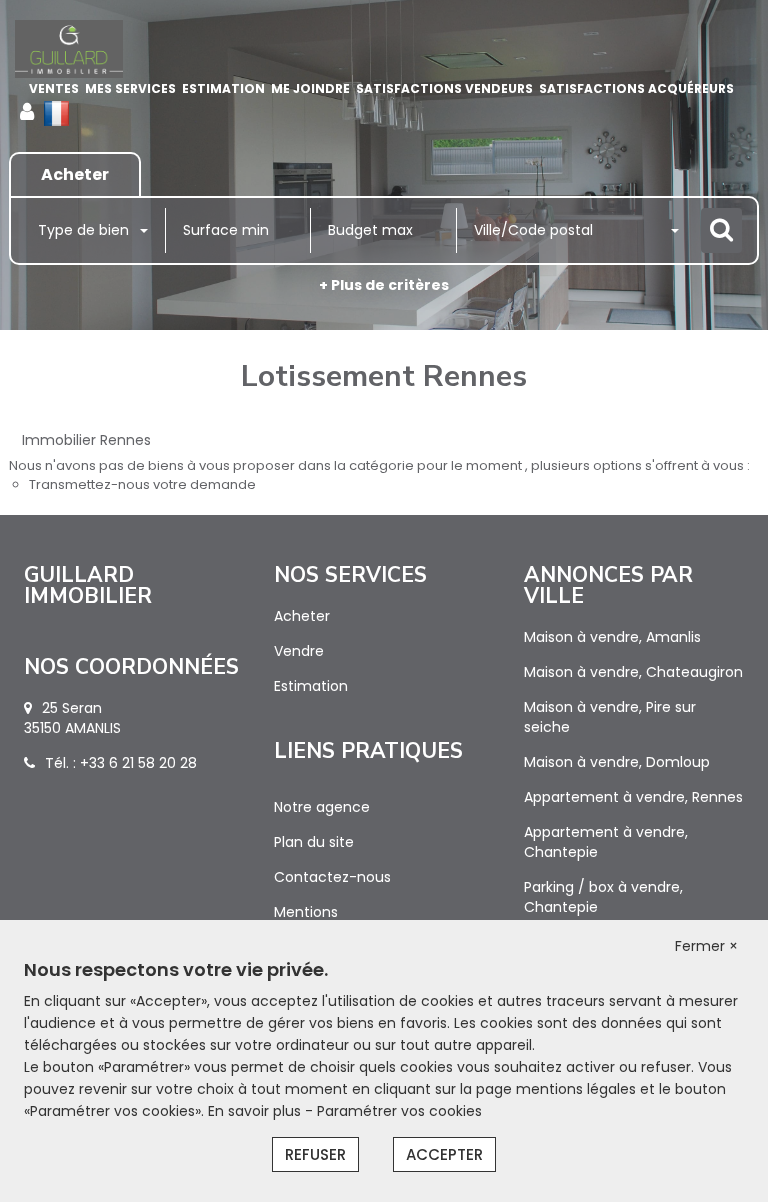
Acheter (302, 616)
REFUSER (315, 1154)
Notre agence (322, 807)
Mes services (130, 88)
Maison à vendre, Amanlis (612, 637)
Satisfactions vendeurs (444, 88)
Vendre (299, 651)
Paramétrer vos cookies (399, 1111)
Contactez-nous (332, 877)
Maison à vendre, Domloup (617, 762)
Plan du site (314, 842)
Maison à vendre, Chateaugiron (633, 672)
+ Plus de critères (384, 285)
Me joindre (310, 88)
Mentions (306, 912)
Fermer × (706, 946)
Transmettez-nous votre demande (142, 484)
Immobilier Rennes (86, 440)
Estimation (223, 88)
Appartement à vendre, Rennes (633, 797)
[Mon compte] (27, 112)
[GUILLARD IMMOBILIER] (69, 49)
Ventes (54, 88)
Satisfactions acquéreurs (636, 88)
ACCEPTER (444, 1154)
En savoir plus (256, 1111)
